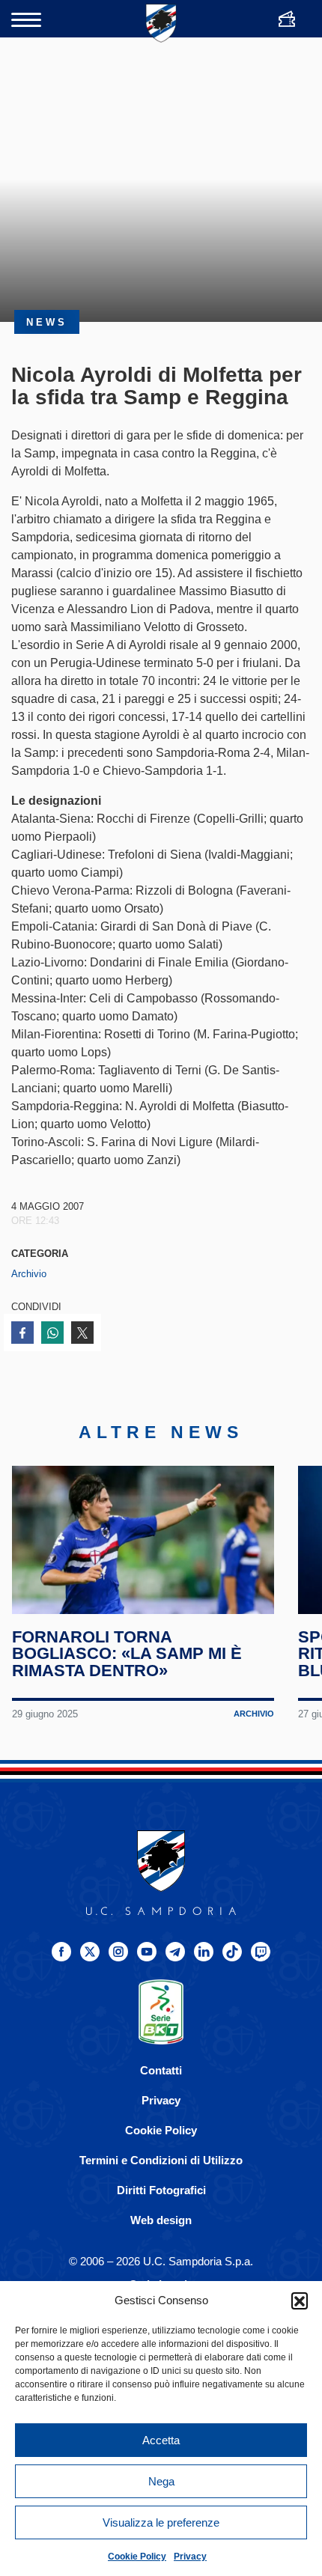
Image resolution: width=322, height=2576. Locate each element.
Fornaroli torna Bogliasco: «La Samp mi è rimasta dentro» (127, 1654)
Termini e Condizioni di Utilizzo (161, 2160)
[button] (300, 2301)
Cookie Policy (137, 2557)
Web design (161, 2220)
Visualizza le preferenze (161, 2522)
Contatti (161, 2070)
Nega (161, 2481)
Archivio (29, 1274)
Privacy (190, 2557)
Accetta (161, 2440)
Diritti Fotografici (161, 2190)
